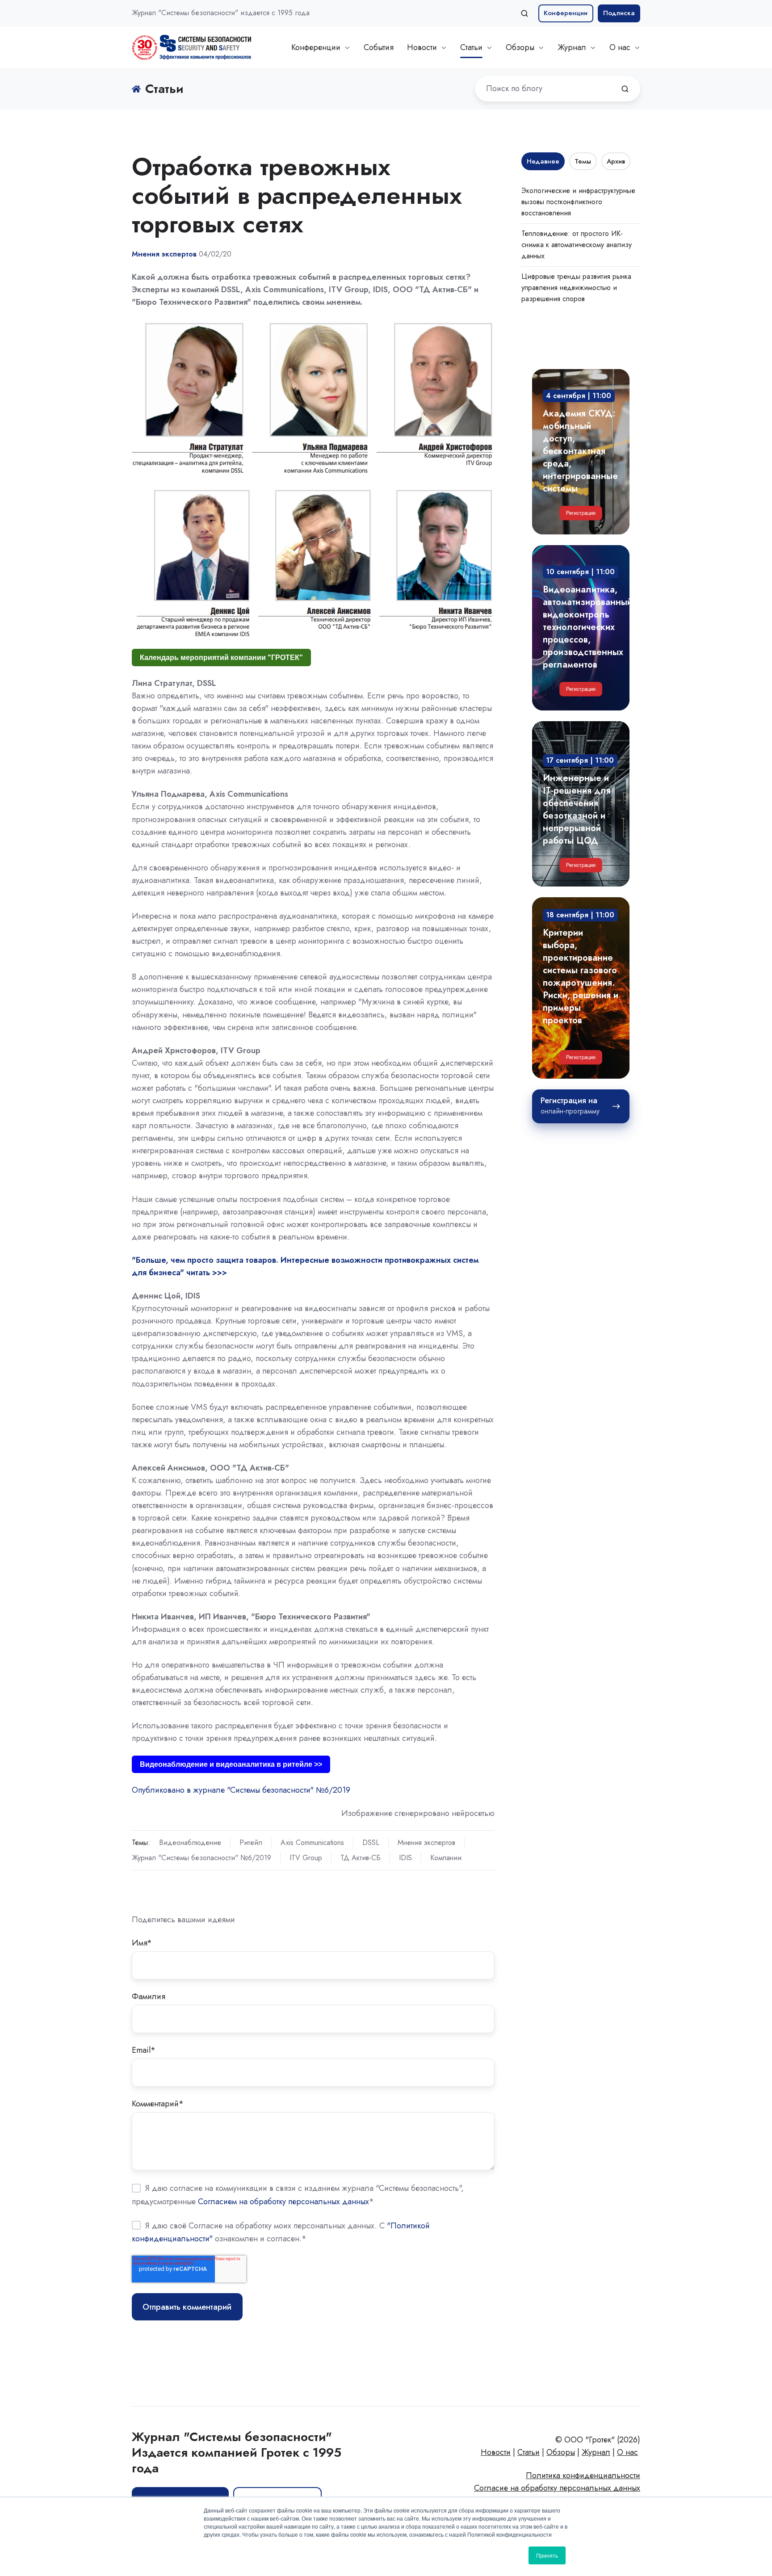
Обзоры (520, 47)
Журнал (572, 47)
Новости (422, 47)
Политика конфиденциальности (583, 2475)
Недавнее (543, 161)
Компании (446, 1858)
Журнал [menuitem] (596, 2452)
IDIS (405, 1858)
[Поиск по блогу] (625, 89)
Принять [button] (547, 2555)
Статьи (471, 47)
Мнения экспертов (426, 1843)
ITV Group (306, 1858)
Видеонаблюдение (190, 1843)
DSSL (371, 1843)
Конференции (566, 13)
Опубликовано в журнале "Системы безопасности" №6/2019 (241, 1790)
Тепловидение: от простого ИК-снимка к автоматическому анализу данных (577, 245)
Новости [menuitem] (496, 2452)
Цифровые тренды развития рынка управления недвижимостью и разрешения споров (576, 288)
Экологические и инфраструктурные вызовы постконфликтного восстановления (578, 202)
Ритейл (251, 1843)
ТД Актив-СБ (361, 1858)
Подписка (619, 13)
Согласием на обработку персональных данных (283, 2202)
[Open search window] (524, 13)
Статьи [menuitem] (529, 2452)
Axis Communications (312, 1843)
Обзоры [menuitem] (561, 2452)
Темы (583, 161)
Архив (616, 161)
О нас (620, 47)
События (379, 47)
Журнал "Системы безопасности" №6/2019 (201, 1858)
